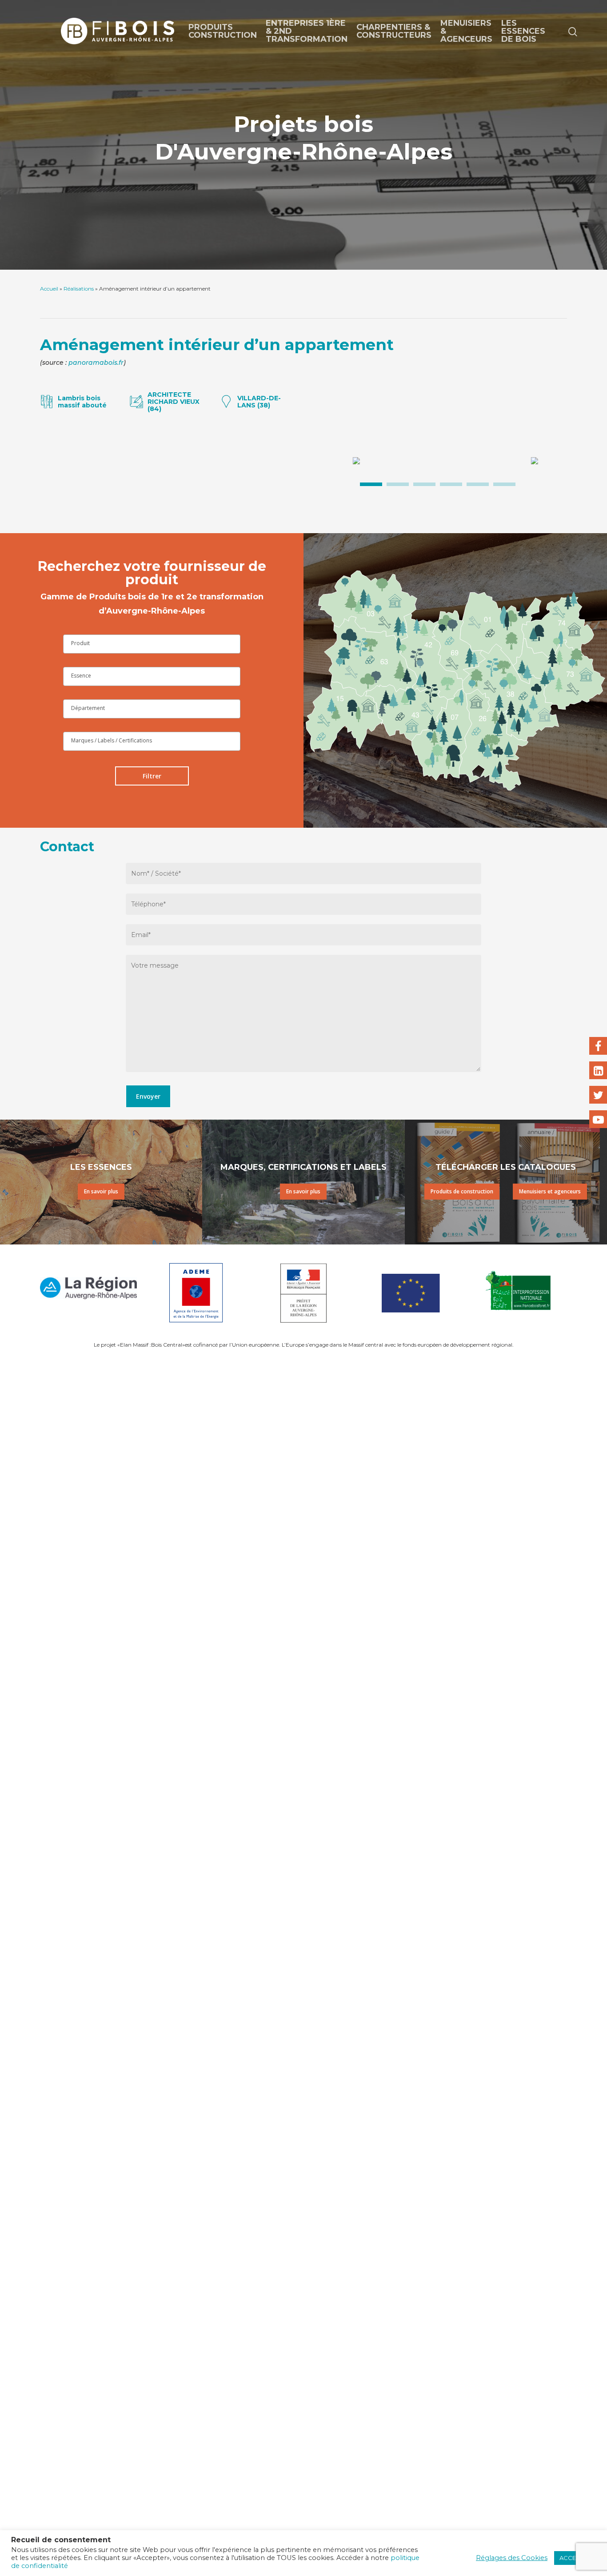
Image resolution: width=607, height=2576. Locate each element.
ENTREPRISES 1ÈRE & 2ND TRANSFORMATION (307, 31)
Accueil (49, 289)
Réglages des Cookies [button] (512, 2558)
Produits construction (223, 31)
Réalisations (79, 289)
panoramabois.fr (96, 363)
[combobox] (152, 644)
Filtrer (152, 776)
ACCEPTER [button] (575, 2558)
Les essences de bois (523, 31)
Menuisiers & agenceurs (466, 31)
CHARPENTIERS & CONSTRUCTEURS (394, 31)
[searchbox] (152, 643)
